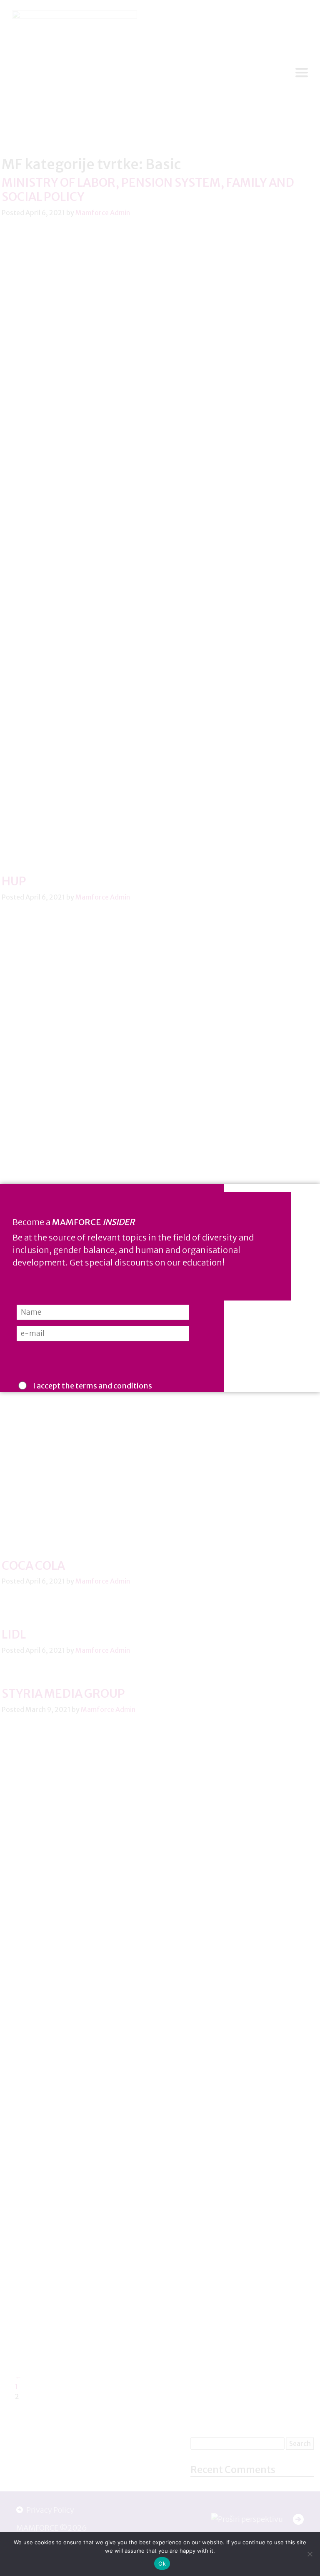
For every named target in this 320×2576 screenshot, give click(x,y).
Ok (162, 2563)
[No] (310, 2554)
